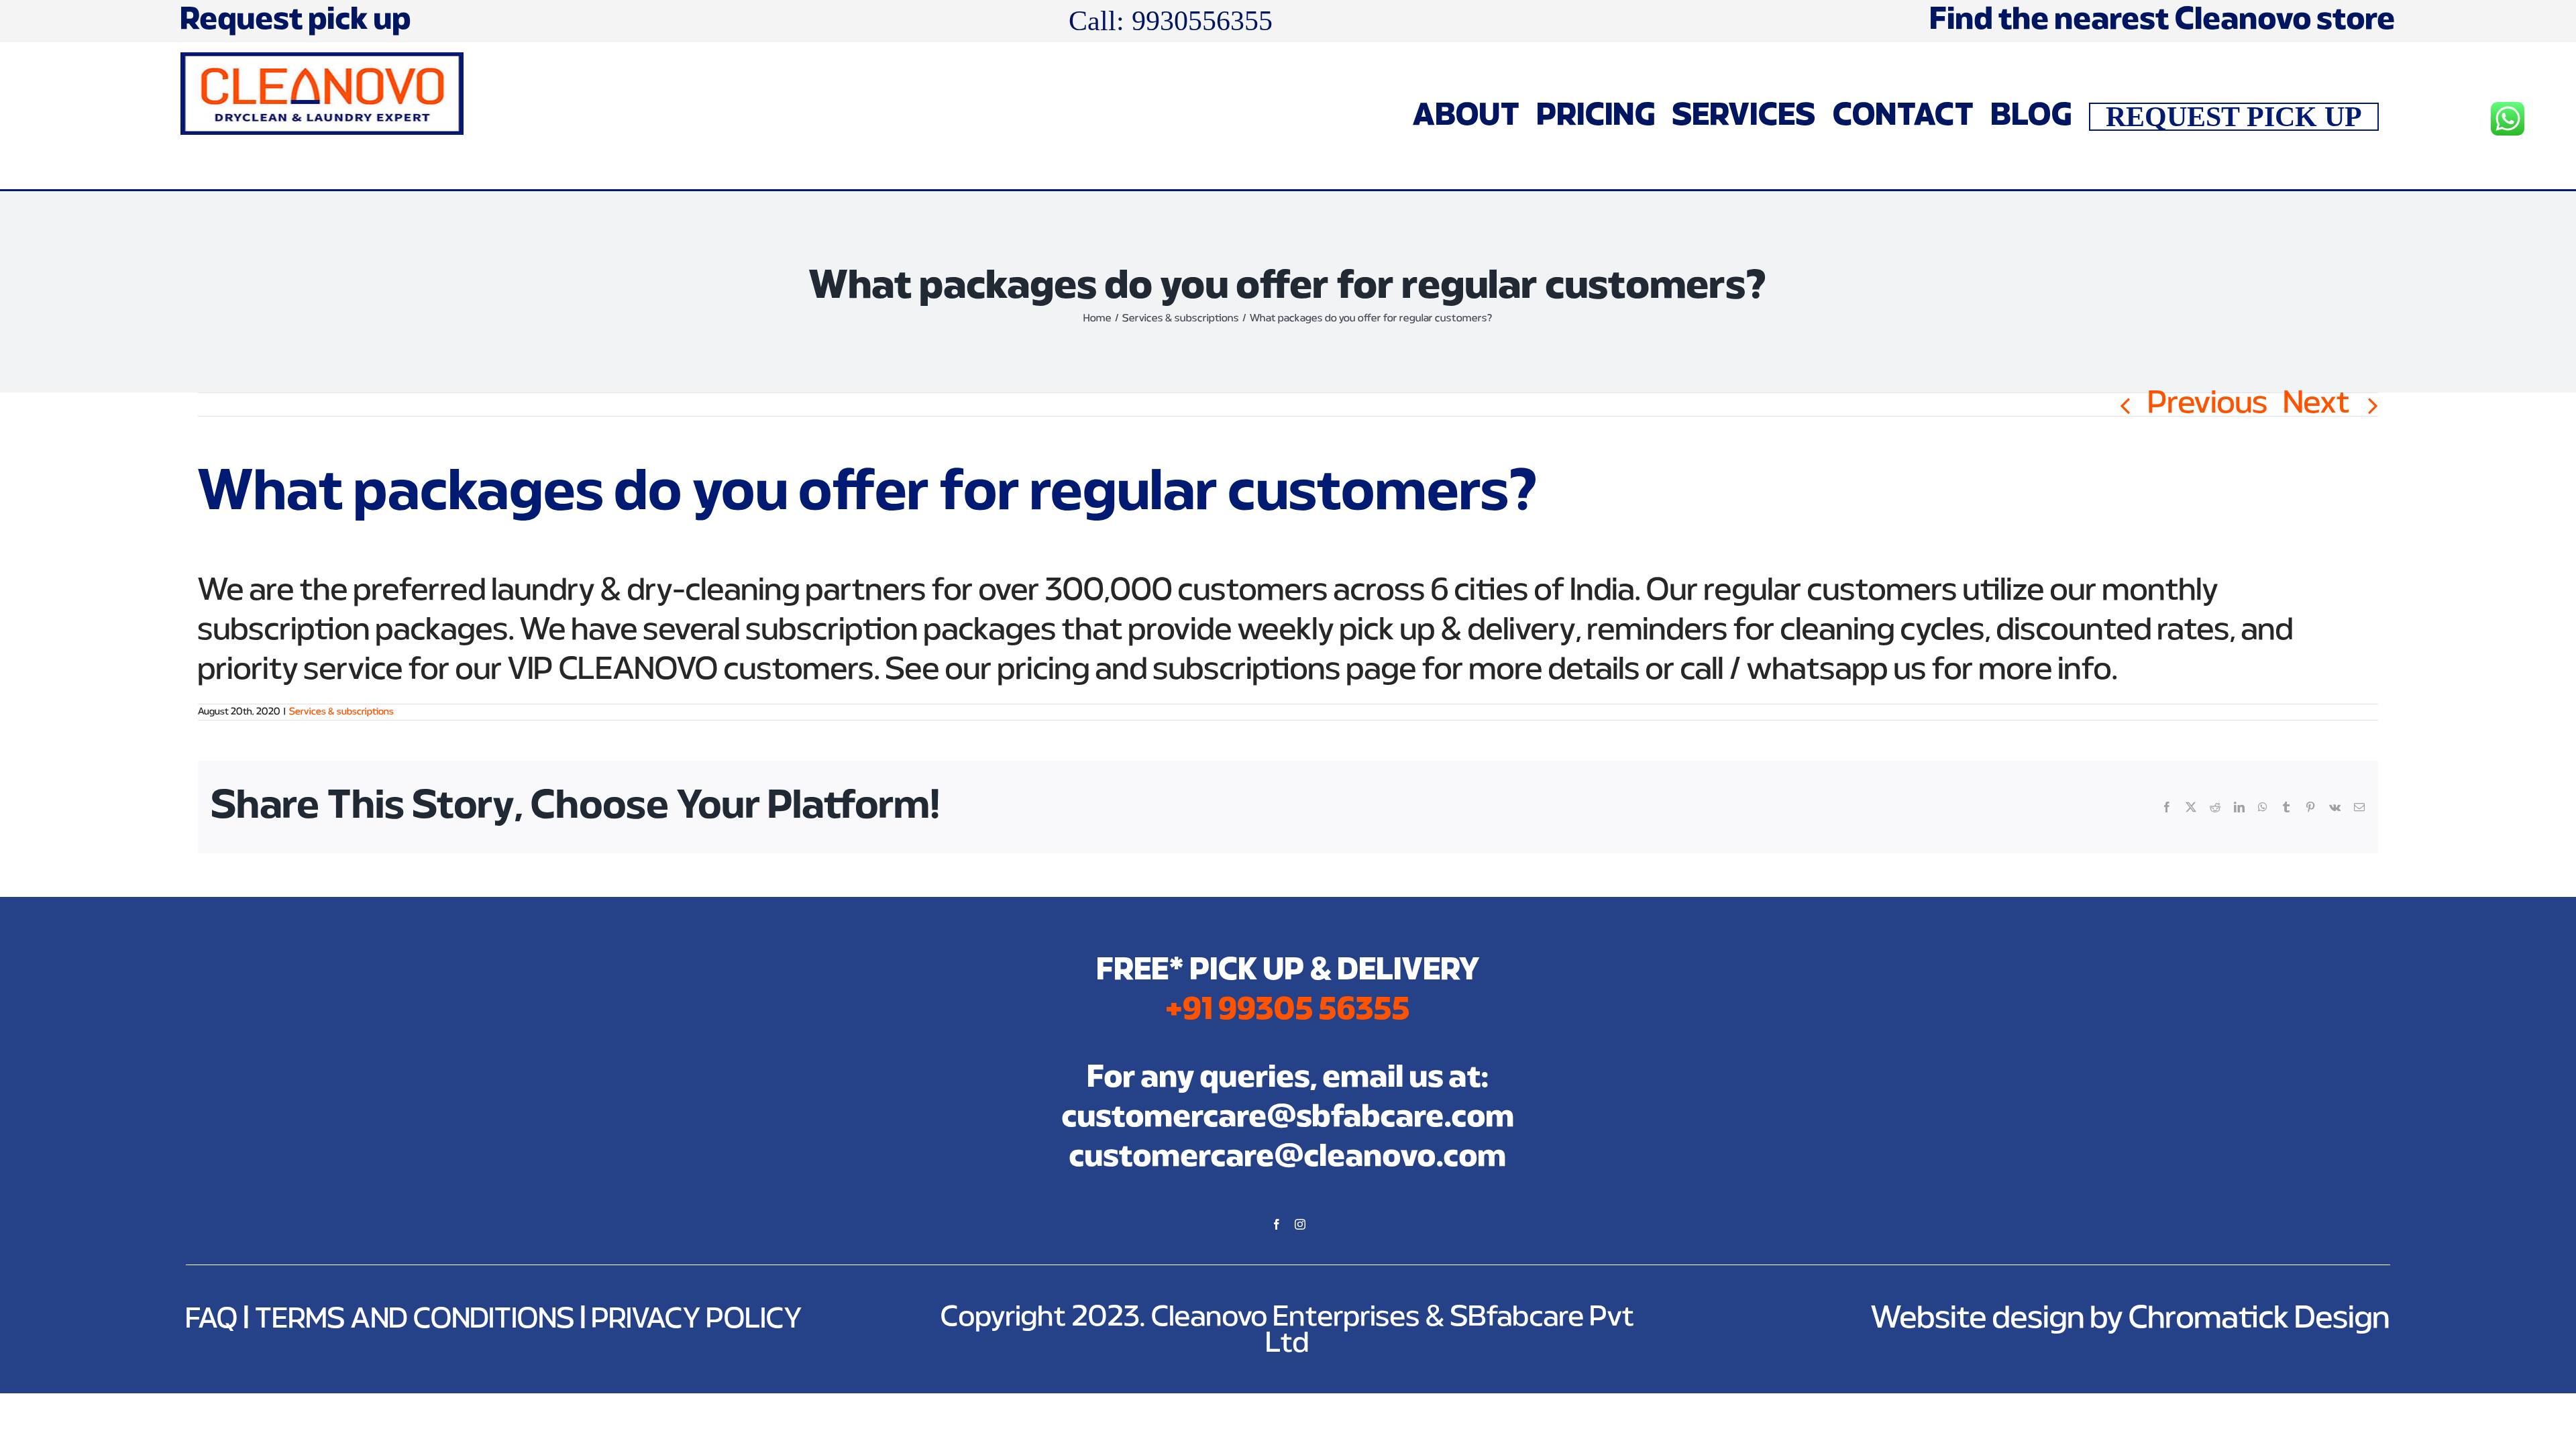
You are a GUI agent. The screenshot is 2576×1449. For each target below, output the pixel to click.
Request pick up (296, 20)
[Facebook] (1277, 1224)
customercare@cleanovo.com (1288, 1158)
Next (2317, 405)
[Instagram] (1300, 1224)
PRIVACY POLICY (697, 1320)
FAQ (212, 1320)
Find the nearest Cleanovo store (2163, 21)
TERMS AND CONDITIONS (415, 1320)
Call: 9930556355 (1171, 20)
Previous (2208, 405)
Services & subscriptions (341, 712)
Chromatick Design (2259, 1319)
